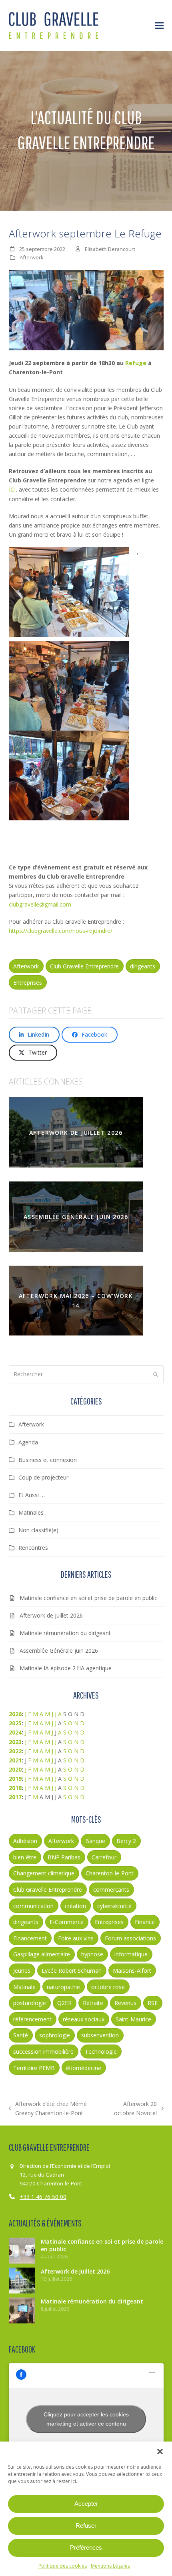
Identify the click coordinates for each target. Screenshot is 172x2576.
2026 (15, 1714)
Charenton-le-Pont (110, 1873)
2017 (15, 1797)
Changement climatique (44, 1873)
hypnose (92, 1954)
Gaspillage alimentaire (42, 1954)
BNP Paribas (64, 1857)
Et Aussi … (32, 1495)
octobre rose (108, 1987)
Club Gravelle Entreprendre (84, 966)
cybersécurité (114, 1906)
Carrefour (104, 1857)
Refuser (86, 2526)
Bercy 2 (126, 1841)
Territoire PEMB (34, 2068)
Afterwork (32, 257)
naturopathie (63, 1987)
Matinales (31, 1512)
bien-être (25, 1857)
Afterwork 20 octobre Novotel (133, 2109)
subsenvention (100, 2035)
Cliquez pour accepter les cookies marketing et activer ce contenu (86, 2419)
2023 (15, 1742)
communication (33, 1906)
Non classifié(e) (38, 1530)
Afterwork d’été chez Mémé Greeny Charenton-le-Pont (48, 2109)
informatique (131, 1954)
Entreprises (28, 983)
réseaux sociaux (84, 2019)
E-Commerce (67, 1922)
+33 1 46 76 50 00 (43, 2197)
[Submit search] (156, 1375)
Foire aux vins (76, 1938)
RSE (153, 2003)
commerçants (111, 1890)
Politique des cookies (63, 2566)
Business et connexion (48, 1460)
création (75, 1906)
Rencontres (33, 1548)
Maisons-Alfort (132, 1971)
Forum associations (130, 1938)
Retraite (93, 2003)
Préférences (86, 2547)
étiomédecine (84, 2068)
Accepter (86, 2504)
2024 (15, 1732)
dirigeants (143, 966)
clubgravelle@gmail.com (40, 904)
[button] (160, 2452)
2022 (15, 1751)
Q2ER (64, 2003)
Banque (95, 1841)
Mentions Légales (110, 2566)
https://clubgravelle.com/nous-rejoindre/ (61, 931)
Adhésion (25, 1841)
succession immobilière (43, 2052)
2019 (15, 1779)
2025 (15, 1723)
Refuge (136, 363)
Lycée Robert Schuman (72, 1971)
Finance (145, 1922)
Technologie (101, 2052)
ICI (12, 489)
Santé (21, 2035)
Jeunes (22, 1971)
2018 (15, 1788)
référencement (32, 2019)
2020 (15, 1769)
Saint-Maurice (133, 2019)
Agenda (28, 1442)
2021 (15, 1760)
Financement (30, 1938)
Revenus (125, 2003)
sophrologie (55, 2035)
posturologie (30, 2003)
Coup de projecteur (43, 1477)
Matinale (24, 1987)
